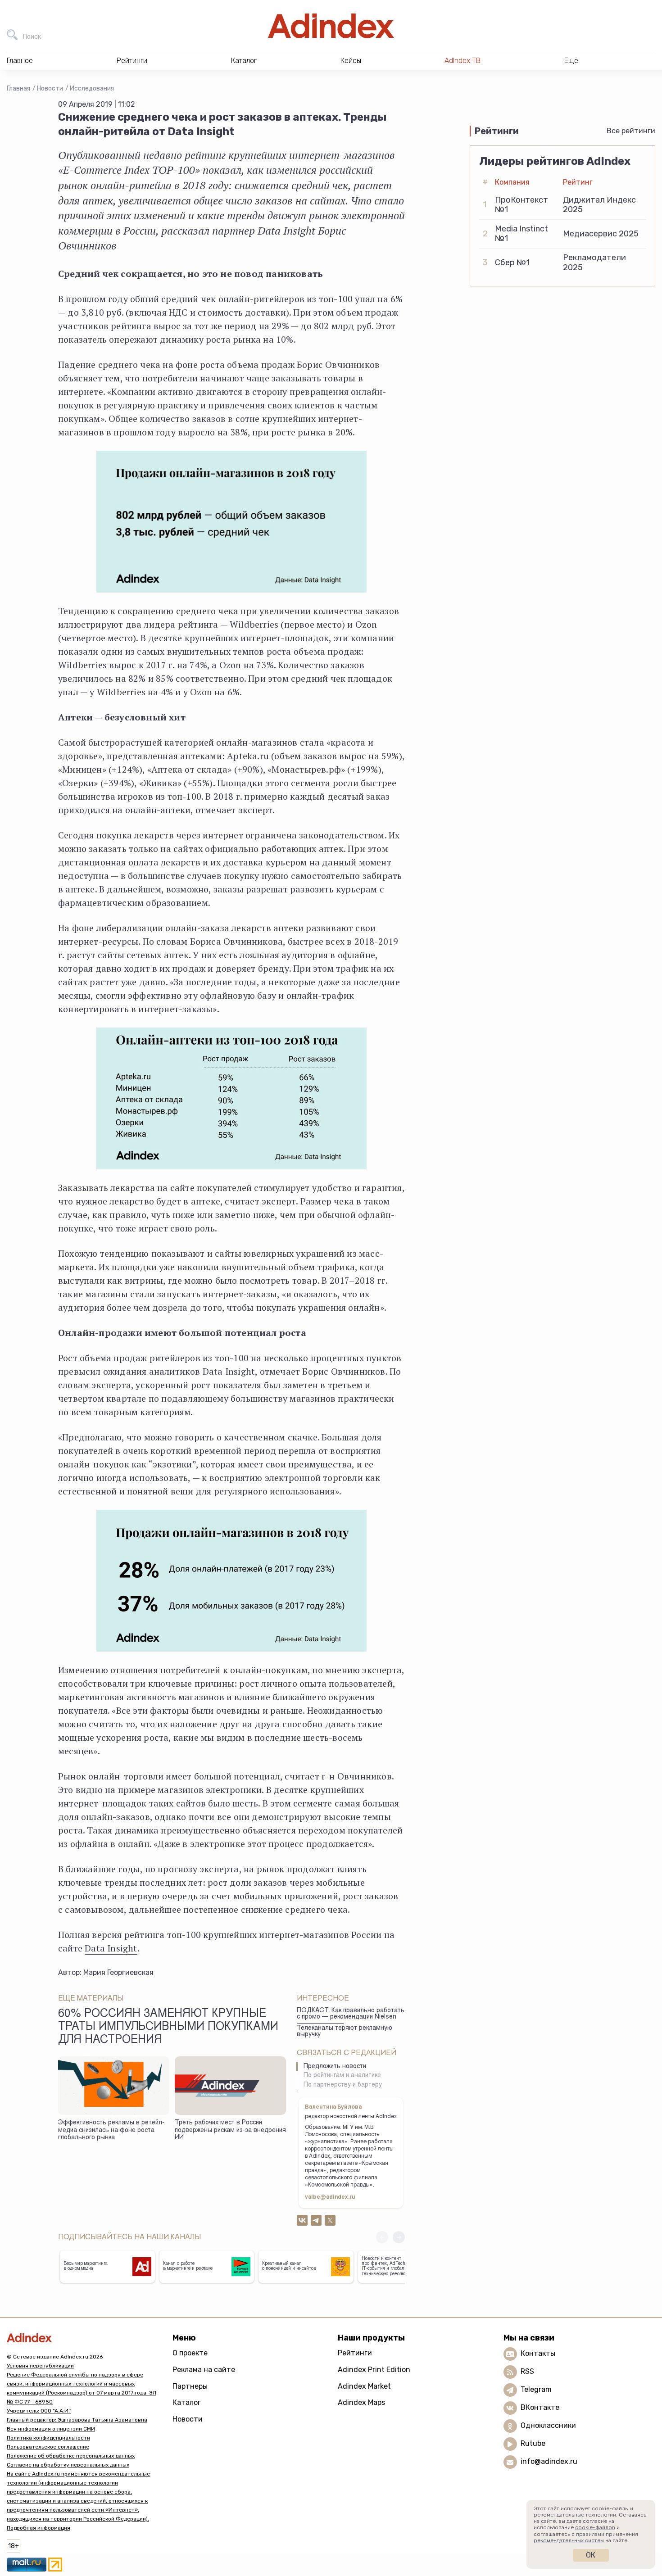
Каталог (187, 2402)
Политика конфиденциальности (48, 2438)
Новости (50, 88)
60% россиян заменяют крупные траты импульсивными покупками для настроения (168, 2028)
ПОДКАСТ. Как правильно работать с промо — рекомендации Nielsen (351, 2014)
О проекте (190, 2353)
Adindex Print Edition (374, 2370)
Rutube (533, 2444)
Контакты (538, 2354)
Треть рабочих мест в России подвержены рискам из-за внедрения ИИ (230, 2130)
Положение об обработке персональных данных (71, 2456)
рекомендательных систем (569, 2540)
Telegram (536, 2390)
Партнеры (190, 2386)
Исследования (92, 88)
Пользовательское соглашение (48, 2447)
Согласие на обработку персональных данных (68, 2465)
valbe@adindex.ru (330, 2197)
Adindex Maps (361, 2402)
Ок (591, 2555)
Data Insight (111, 1948)
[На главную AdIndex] (331, 26)
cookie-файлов (595, 2527)
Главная (18, 88)
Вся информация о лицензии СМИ (51, 2429)
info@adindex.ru (549, 2462)
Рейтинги (355, 2353)
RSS (527, 2372)
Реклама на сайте (204, 2370)
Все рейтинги (631, 131)
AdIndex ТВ (462, 61)
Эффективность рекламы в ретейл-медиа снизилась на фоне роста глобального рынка (111, 2130)
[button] (399, 2237)
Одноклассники (548, 2426)
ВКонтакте (540, 2408)
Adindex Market (364, 2386)
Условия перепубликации (40, 2366)
